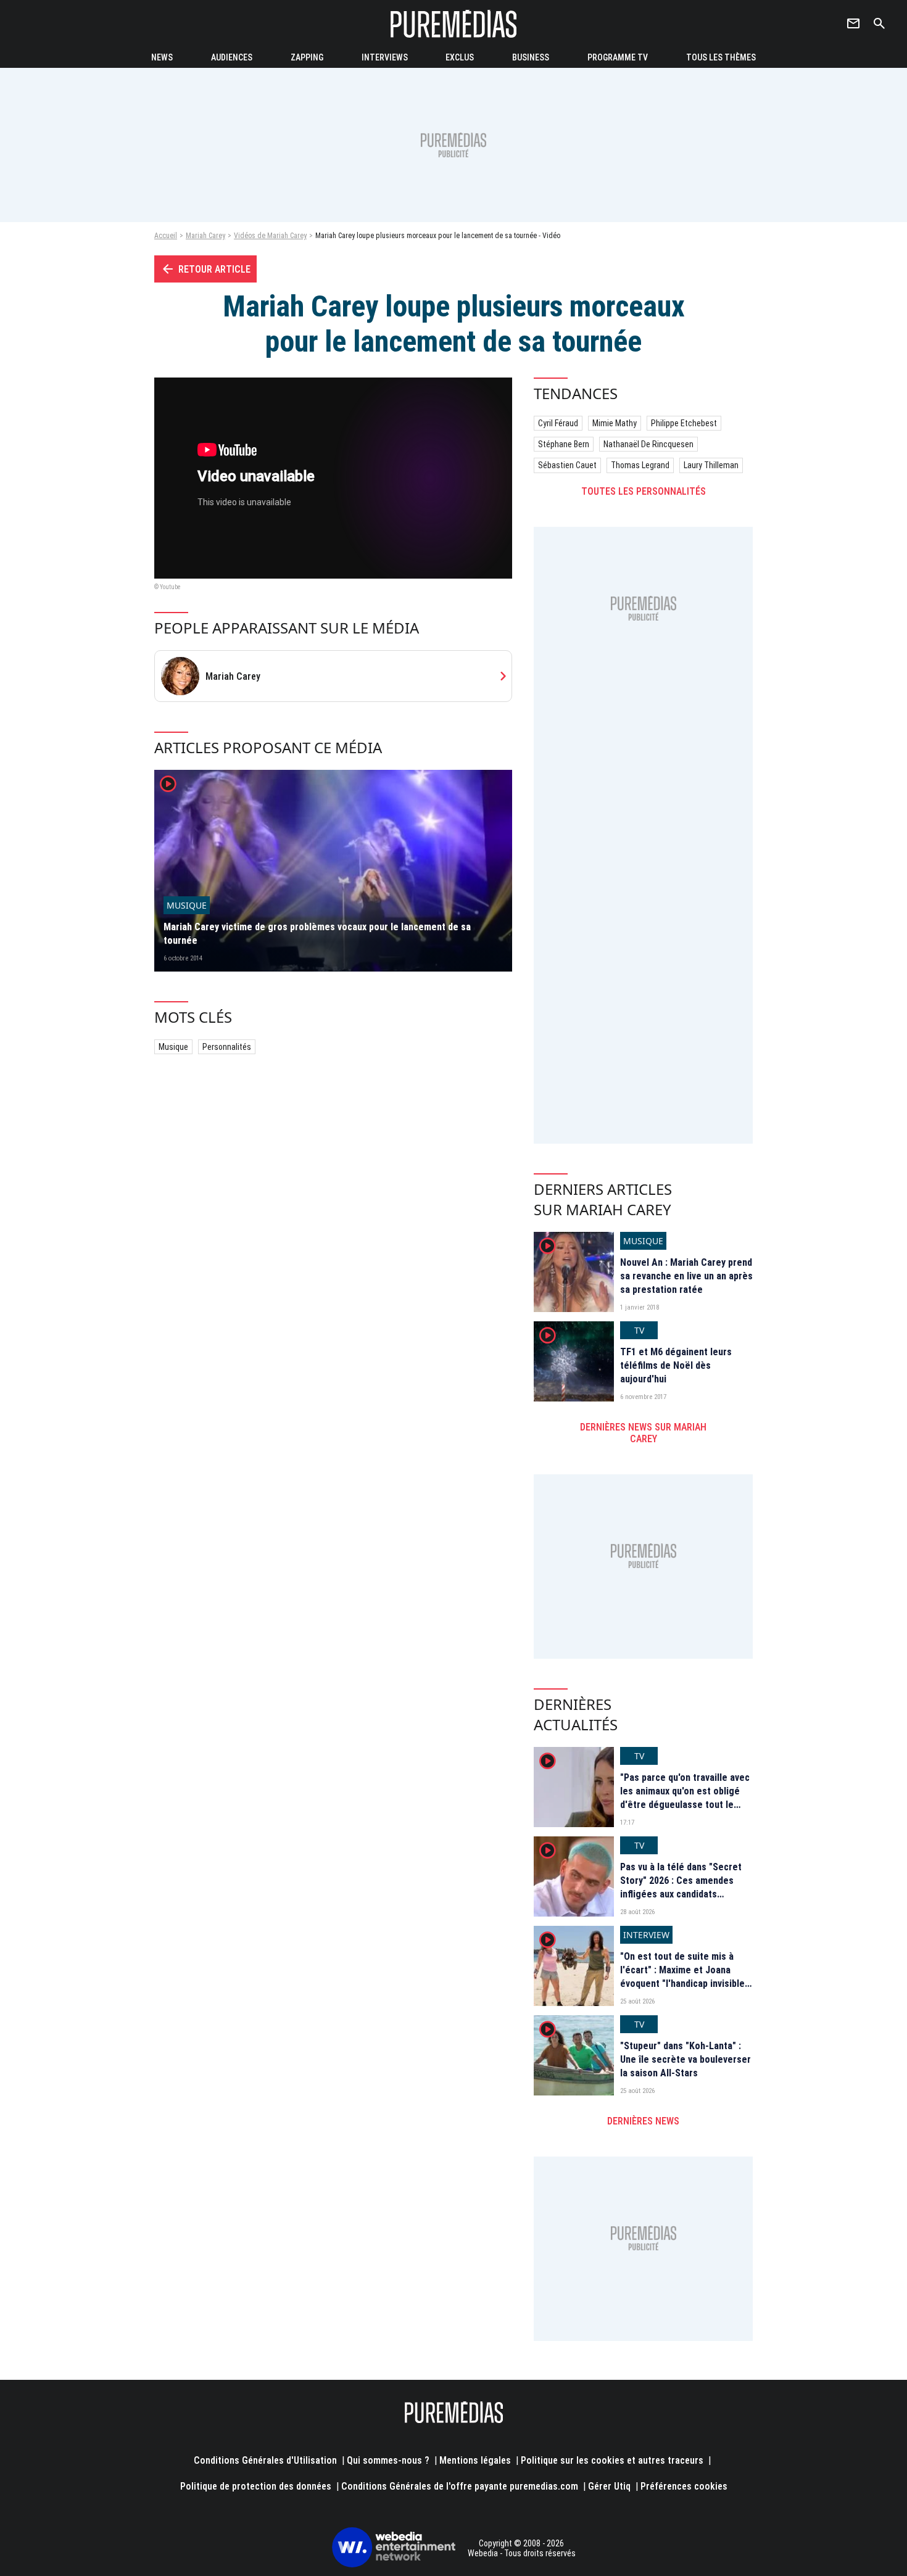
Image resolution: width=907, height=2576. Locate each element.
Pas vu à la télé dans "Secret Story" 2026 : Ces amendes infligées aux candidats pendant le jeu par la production (681, 1895)
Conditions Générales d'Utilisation (265, 2460)
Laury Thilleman (711, 465)
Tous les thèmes (721, 57)
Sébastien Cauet (567, 465)
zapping (307, 57)
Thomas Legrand (640, 465)
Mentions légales (475, 2460)
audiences (232, 57)
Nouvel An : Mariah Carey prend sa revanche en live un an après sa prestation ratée (686, 1276)
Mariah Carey (205, 236)
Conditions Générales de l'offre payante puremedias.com (460, 2486)
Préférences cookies (684, 2486)
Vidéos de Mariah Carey (270, 236)
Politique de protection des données (256, 2486)
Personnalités (227, 1047)
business (531, 57)
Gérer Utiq (609, 2486)
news (162, 57)
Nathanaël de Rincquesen (648, 444)
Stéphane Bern (564, 444)
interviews (385, 57)
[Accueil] (453, 24)
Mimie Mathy (615, 423)
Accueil (166, 236)
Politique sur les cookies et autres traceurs (612, 2460)
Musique (173, 1047)
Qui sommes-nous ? (388, 2460)
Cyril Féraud (558, 423)
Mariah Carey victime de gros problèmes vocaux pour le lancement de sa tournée (317, 934)
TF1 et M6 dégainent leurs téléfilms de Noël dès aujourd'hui (676, 1366)
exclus (460, 57)
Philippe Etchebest (684, 423)
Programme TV (618, 57)
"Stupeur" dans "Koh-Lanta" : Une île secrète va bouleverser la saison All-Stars (685, 2060)
